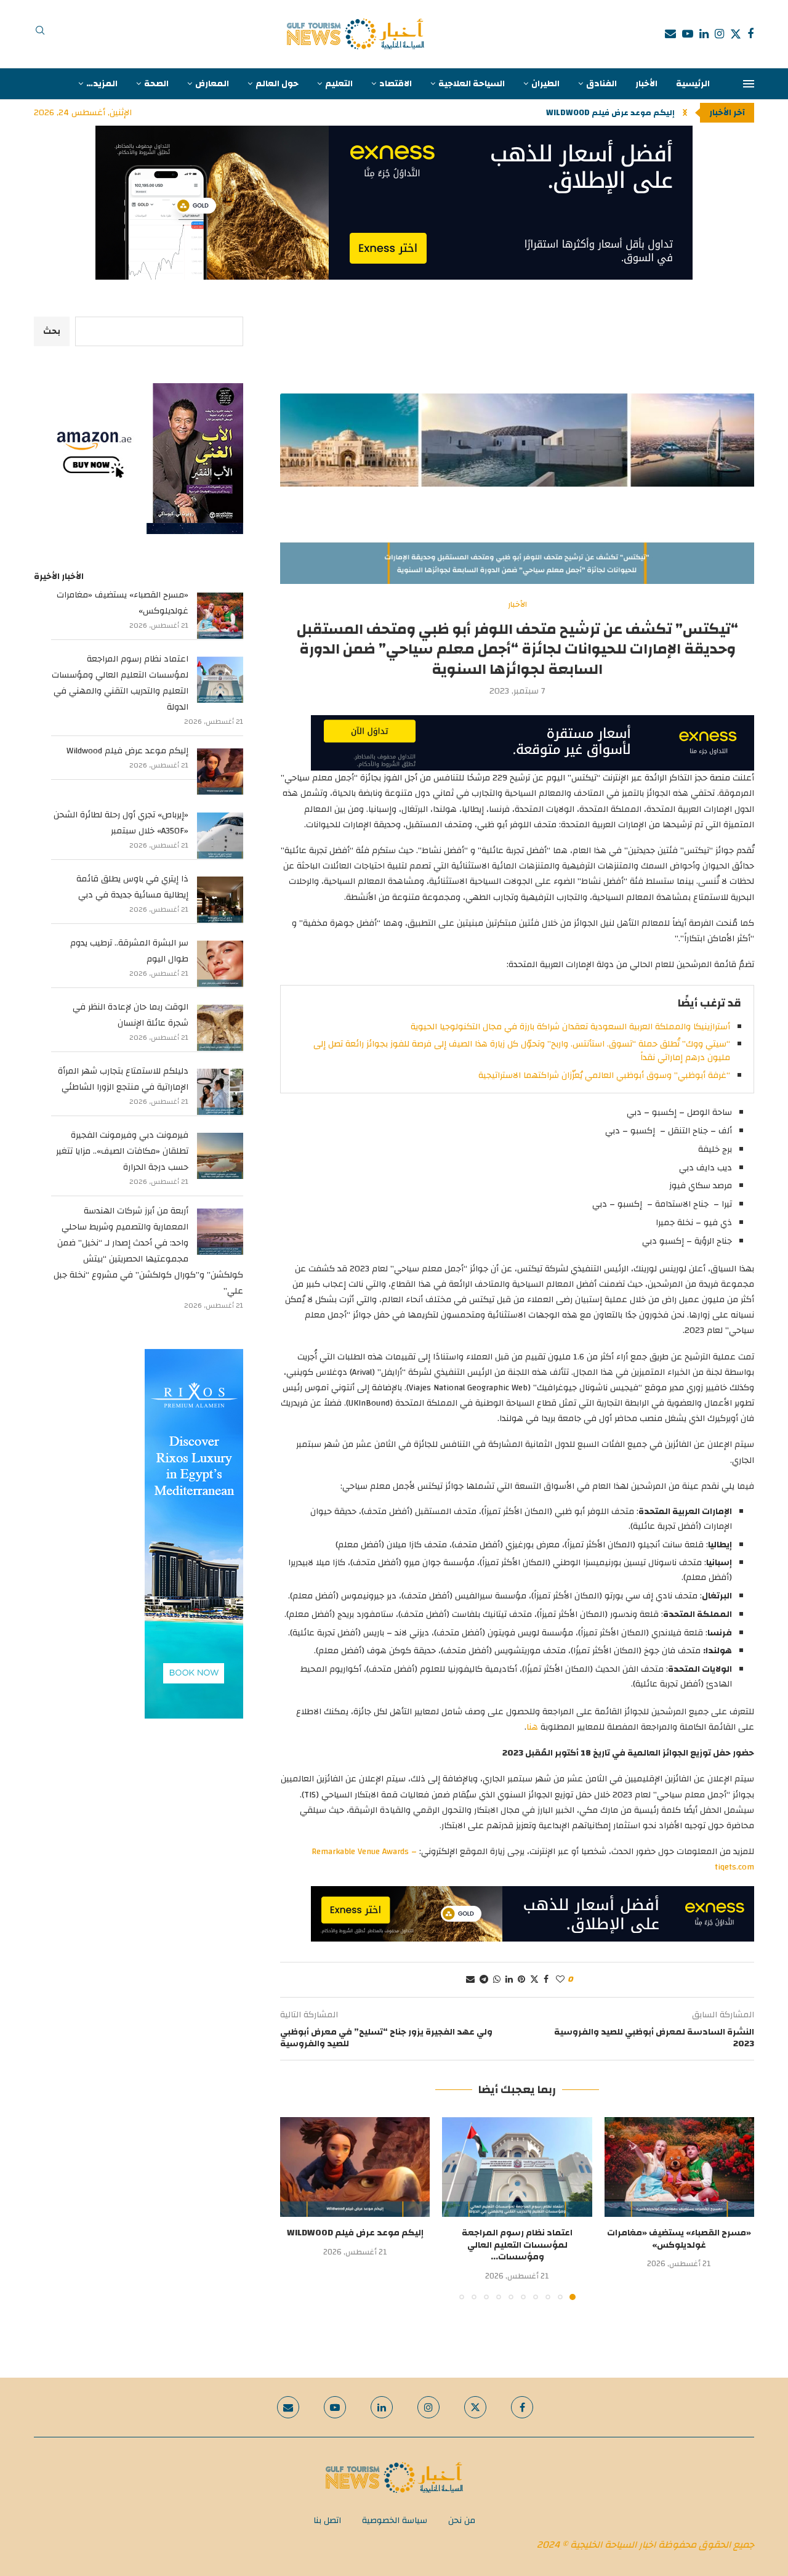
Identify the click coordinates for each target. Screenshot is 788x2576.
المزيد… (102, 84)
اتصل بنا (327, 2521)
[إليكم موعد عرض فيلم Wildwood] (355, 2167)
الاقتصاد (396, 84)
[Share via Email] (470, 1980)
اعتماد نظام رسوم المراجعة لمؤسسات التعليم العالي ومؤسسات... (517, 2245)
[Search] (40, 34)
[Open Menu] (749, 84)
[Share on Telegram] (484, 1980)
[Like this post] (560, 1980)
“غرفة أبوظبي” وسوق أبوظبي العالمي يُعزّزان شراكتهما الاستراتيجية (604, 1075)
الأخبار (646, 84)
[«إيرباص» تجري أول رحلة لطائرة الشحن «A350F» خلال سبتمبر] (220, 836)
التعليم (339, 84)
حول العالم (277, 84)
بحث (52, 331)
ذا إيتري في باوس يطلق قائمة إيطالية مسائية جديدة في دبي (132, 887)
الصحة (156, 84)
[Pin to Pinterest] (521, 1980)
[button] (685, 113)
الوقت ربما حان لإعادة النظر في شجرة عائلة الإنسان (131, 1015)
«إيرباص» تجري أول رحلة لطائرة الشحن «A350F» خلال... (574, 113)
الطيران (545, 84)
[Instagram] (719, 34)
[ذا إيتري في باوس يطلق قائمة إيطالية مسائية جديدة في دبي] (220, 900)
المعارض (212, 84)
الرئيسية (693, 84)
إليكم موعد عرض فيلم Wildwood (355, 2233)
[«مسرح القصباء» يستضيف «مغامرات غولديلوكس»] (679, 2167)
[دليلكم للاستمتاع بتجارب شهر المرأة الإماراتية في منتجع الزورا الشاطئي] (220, 1092)
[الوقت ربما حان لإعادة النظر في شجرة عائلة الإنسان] (220, 1028)
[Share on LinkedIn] (509, 1980)
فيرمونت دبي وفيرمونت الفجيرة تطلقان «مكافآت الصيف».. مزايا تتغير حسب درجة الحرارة (122, 1151)
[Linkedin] (704, 34)
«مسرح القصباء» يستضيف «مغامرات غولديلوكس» (679, 2239)
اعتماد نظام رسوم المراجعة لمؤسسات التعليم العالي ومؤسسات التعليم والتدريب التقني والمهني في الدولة (120, 683)
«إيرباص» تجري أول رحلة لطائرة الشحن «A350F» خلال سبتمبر (121, 823)
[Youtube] (688, 34)
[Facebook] (750, 34)
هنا (532, 1727)
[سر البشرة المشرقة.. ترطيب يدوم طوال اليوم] (220, 964)
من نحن (462, 2521)
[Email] (670, 34)
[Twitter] (736, 34)
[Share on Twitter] (534, 1980)
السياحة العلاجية (472, 84)
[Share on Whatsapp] (497, 1980)
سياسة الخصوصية (395, 2521)
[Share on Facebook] (546, 1980)
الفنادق (601, 84)
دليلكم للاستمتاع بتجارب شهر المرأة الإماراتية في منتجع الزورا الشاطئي (123, 1079)
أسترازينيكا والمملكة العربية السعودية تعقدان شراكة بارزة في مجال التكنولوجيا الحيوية (570, 1027)
